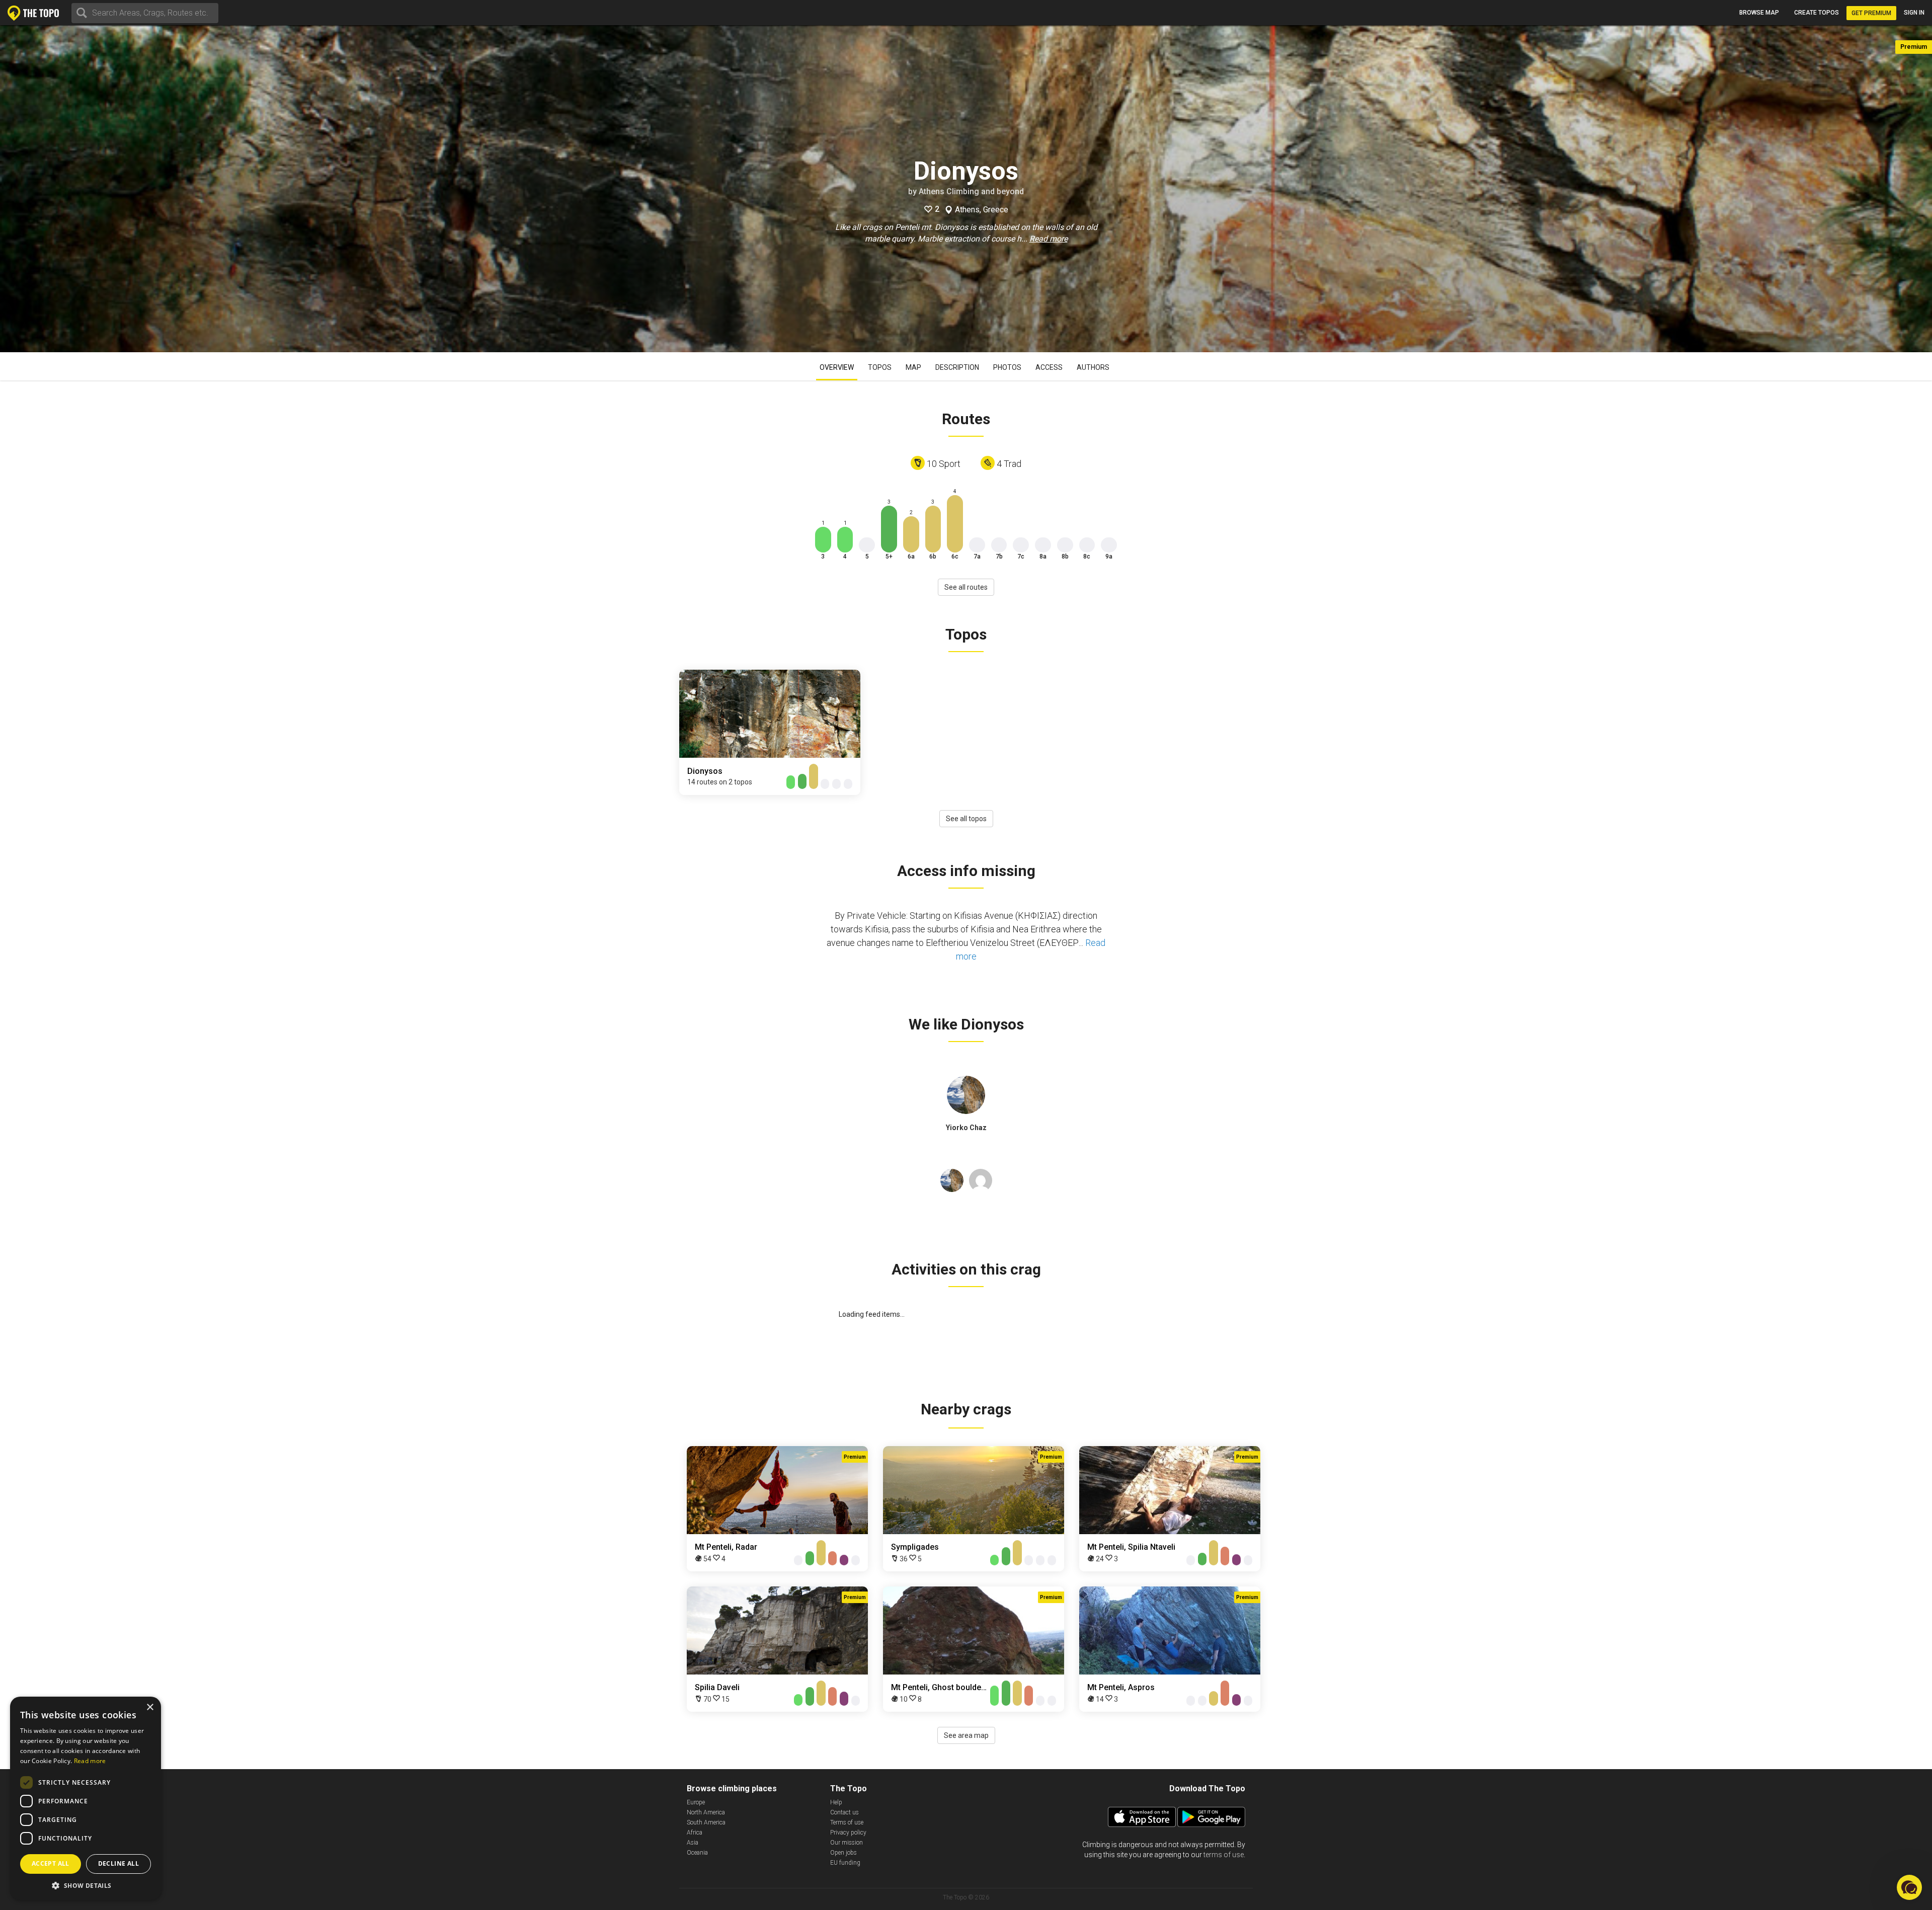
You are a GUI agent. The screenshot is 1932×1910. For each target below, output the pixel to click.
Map (913, 367)
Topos (880, 367)
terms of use (1224, 1855)
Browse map (1759, 13)
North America (706, 1812)
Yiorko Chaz (966, 1128)
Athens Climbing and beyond (971, 191)
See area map (966, 1735)
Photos (1007, 367)
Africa (695, 1833)
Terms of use (847, 1822)
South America (706, 1822)
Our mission (847, 1843)
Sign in (1914, 13)
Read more (1049, 239)
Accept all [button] (51, 1863)
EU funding (845, 1863)
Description (957, 367)
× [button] (150, 1707)
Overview (837, 367)
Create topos (1817, 13)
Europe (696, 1802)
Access (1049, 367)
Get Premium (1871, 13)
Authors (1093, 367)
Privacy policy (848, 1833)
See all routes (966, 587)
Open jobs (843, 1853)
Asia (693, 1843)
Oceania (697, 1853)
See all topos (966, 819)
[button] (86, 1885)
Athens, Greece (982, 210)
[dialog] (86, 1798)
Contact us (844, 1812)
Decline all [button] (118, 1863)
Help (836, 1802)
